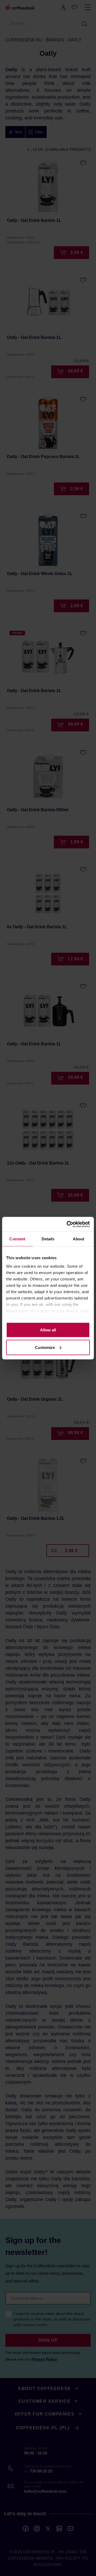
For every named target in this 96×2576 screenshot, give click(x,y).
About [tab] (79, 1239)
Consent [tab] (17, 1239)
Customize (45, 1347)
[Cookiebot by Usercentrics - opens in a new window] (68, 1224)
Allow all (48, 1330)
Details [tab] (48, 1239)
